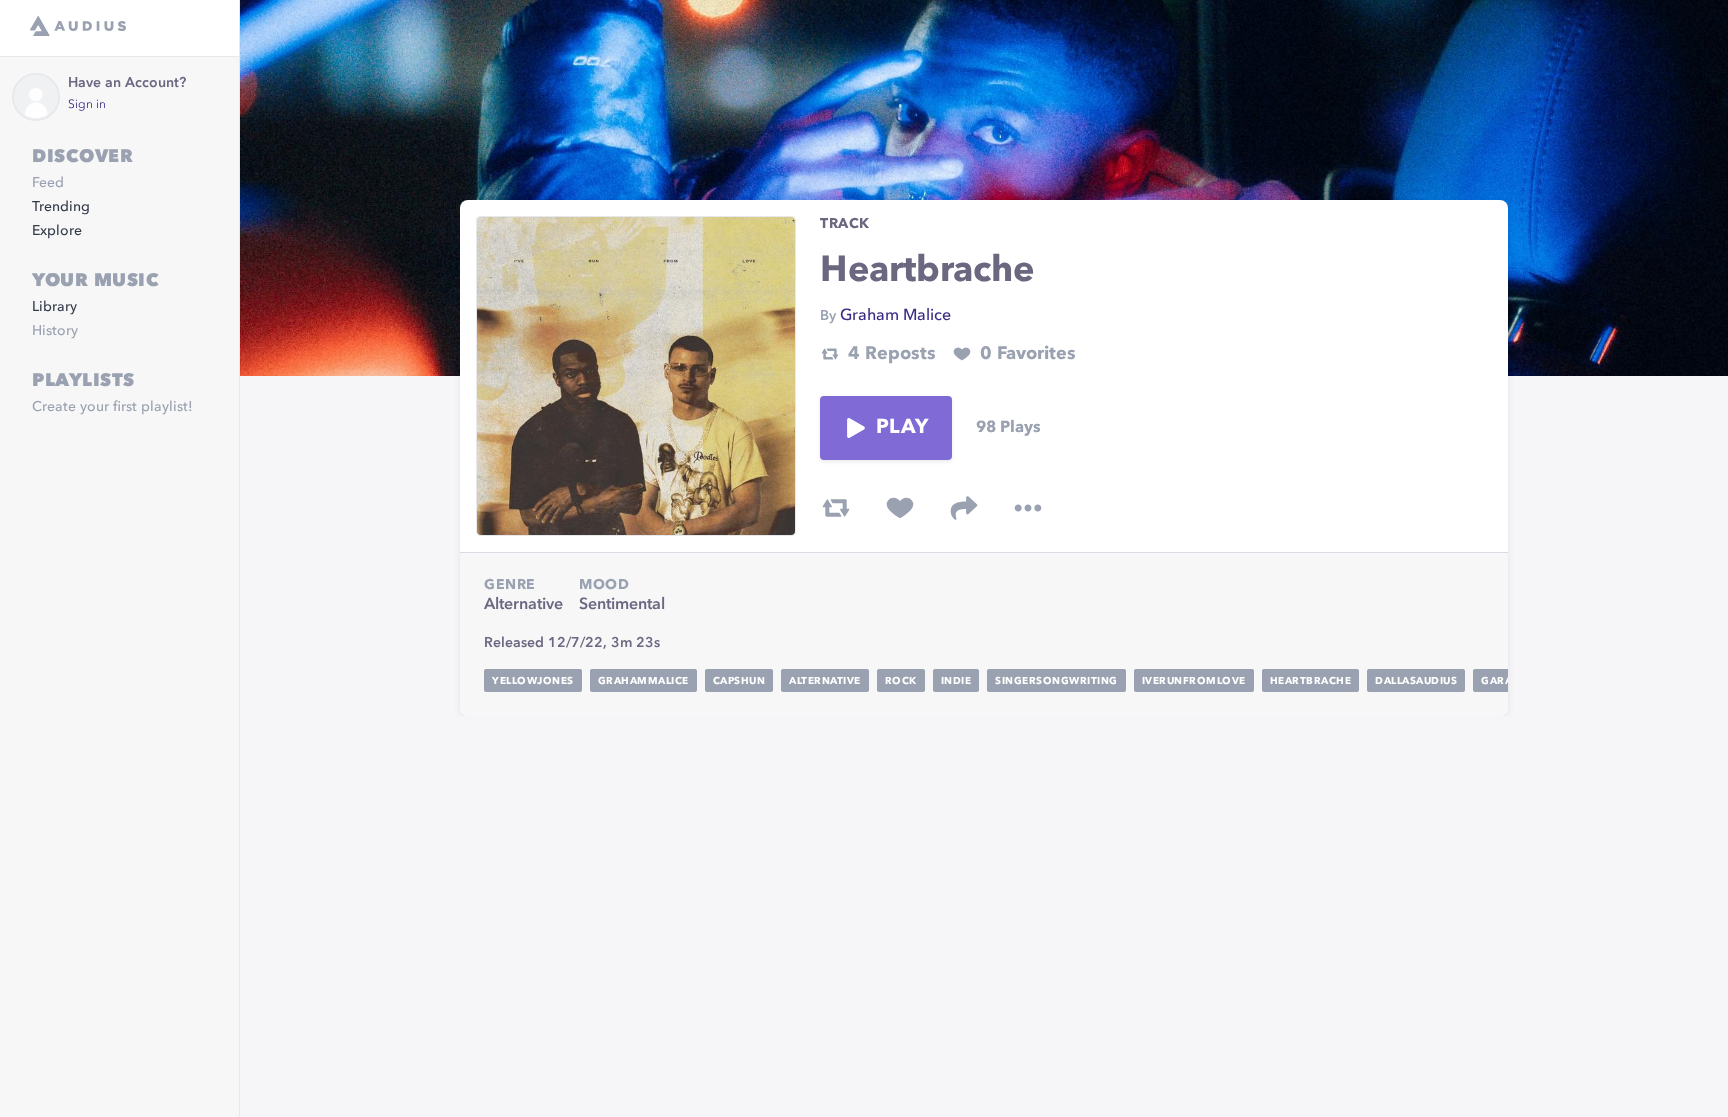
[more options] (1028, 508)
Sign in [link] (87, 105)
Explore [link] (57, 231)
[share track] (964, 508)
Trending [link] (61, 207)
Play (902, 428)
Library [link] (54, 307)
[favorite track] (900, 508)
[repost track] (836, 508)
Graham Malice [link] (895, 316)
